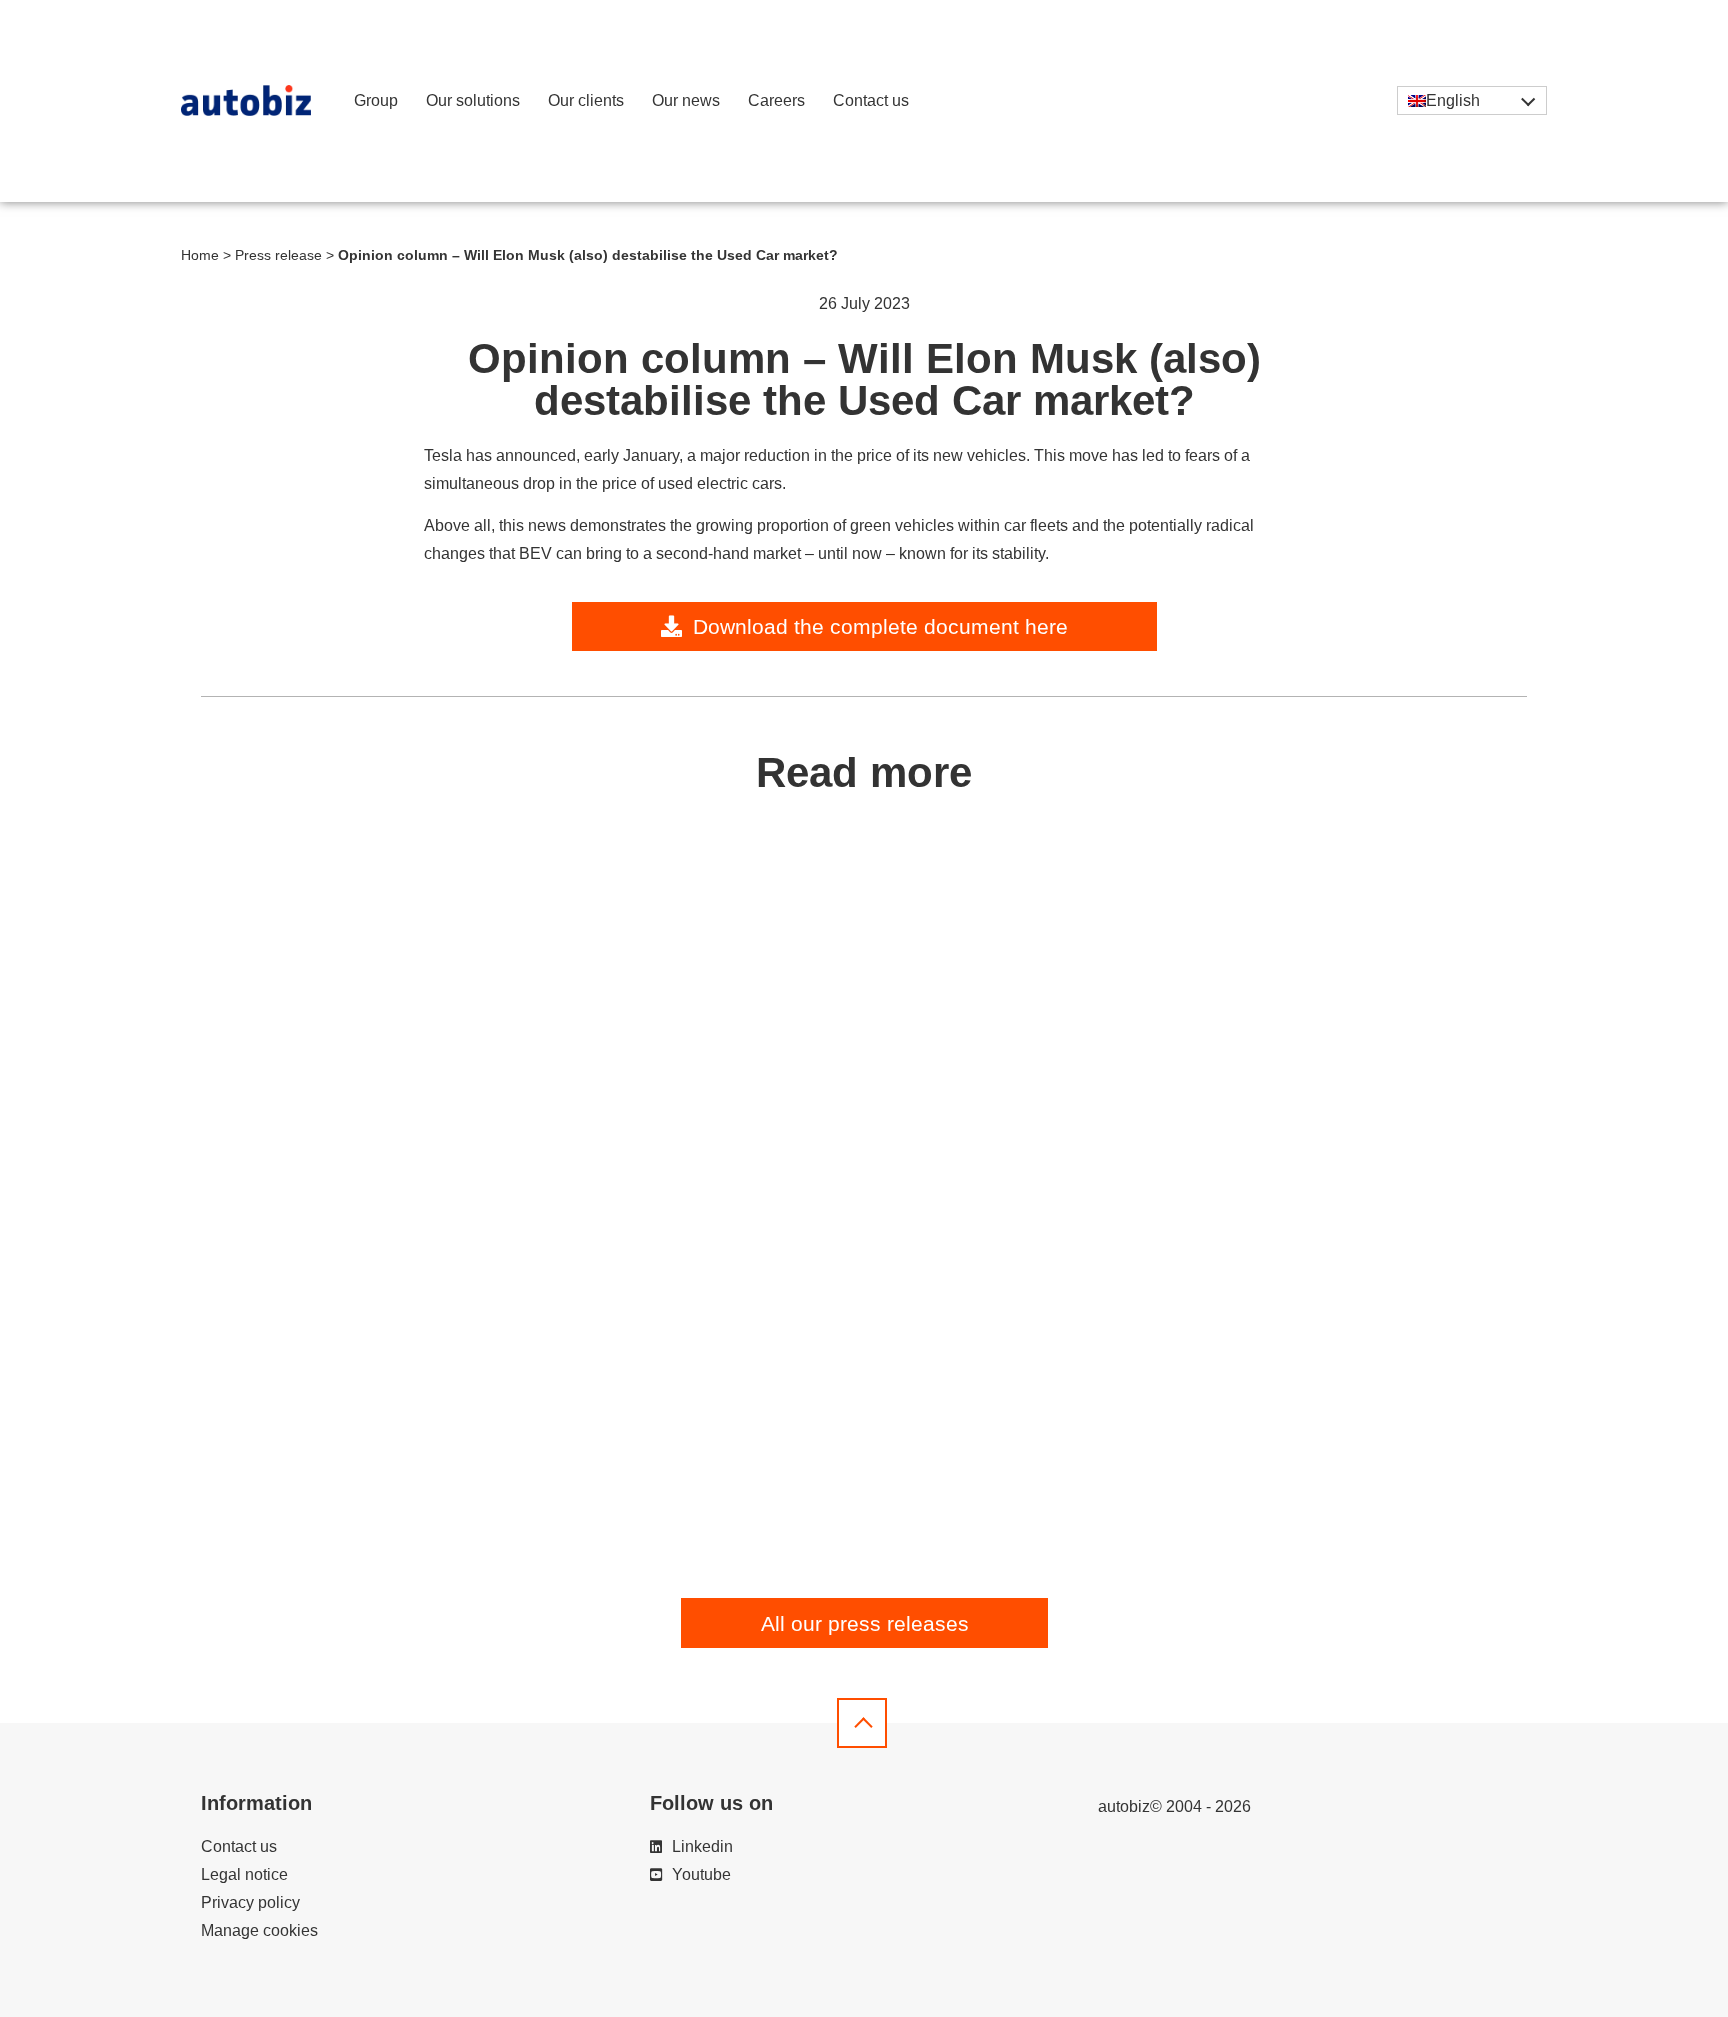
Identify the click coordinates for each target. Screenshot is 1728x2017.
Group (376, 100)
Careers (776, 100)
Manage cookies (259, 1930)
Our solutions (473, 100)
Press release (278, 255)
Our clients (586, 100)
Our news (686, 100)
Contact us (871, 100)
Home (200, 255)
